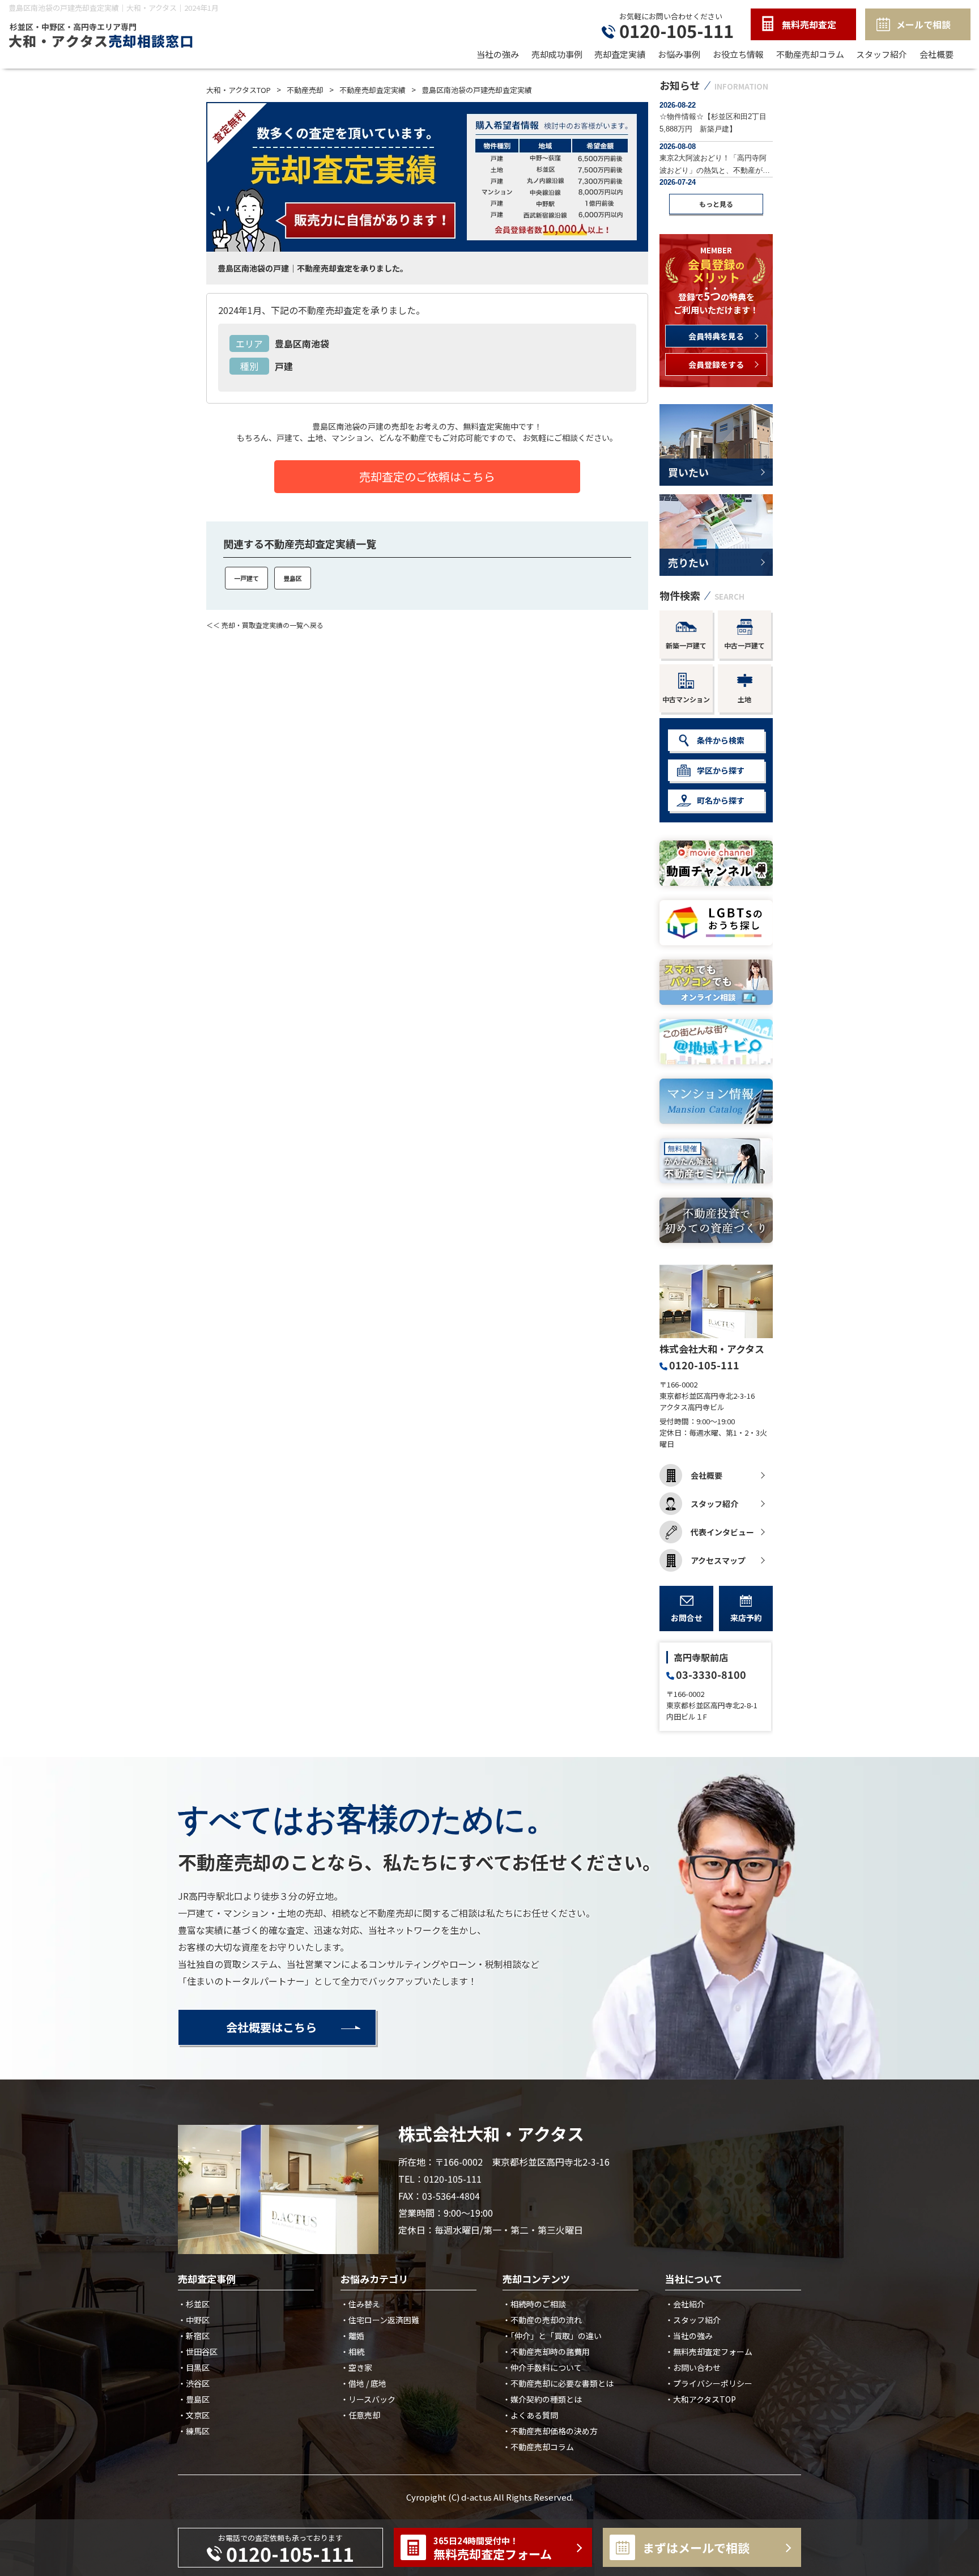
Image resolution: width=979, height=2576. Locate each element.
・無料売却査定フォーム (709, 2352)
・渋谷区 (194, 2383)
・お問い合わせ (693, 2367)
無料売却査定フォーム (493, 2549)
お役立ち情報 (738, 54)
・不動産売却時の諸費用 (546, 2352)
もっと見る (716, 204)
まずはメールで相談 (696, 2548)
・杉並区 (194, 2304)
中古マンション (686, 699)
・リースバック (368, 2399)
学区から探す (721, 770)
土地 (744, 699)
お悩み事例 (679, 54)
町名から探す (721, 800)
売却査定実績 (620, 54)
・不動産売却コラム (538, 2447)
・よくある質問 (530, 2415)
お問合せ (687, 1618)
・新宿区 (194, 2336)
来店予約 (746, 1618)
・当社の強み (689, 2336)
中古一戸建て (744, 645)
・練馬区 (194, 2431)
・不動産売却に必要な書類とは (558, 2383)
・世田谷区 (198, 2352)
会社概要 (937, 54)
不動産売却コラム (810, 54)
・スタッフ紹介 (693, 2320)
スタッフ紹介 (882, 54)
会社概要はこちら (271, 2027)
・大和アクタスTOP (701, 2399)
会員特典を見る (716, 336)
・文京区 (194, 2415)
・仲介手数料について (542, 2367)
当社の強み (498, 54)
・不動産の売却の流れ (542, 2320)
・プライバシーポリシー (709, 2383)
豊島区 (293, 578)
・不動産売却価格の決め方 (550, 2431)
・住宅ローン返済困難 (380, 2320)
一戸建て (246, 578)
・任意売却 (360, 2415)
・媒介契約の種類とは (542, 2399)
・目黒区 (194, 2367)
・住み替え (360, 2304)
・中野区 (194, 2320)
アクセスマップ (718, 1560)
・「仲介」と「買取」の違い (552, 2336)
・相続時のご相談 (534, 2304)
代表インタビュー (722, 1532)
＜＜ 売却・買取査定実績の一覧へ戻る (265, 625)
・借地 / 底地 (363, 2383)
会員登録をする (716, 364)
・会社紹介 (685, 2304)
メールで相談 (923, 24)
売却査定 (809, 24)
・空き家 (356, 2367)
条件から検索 (721, 740)
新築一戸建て (686, 645)
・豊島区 (194, 2399)
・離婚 (352, 2336)
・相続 (352, 2352)
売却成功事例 (557, 54)
